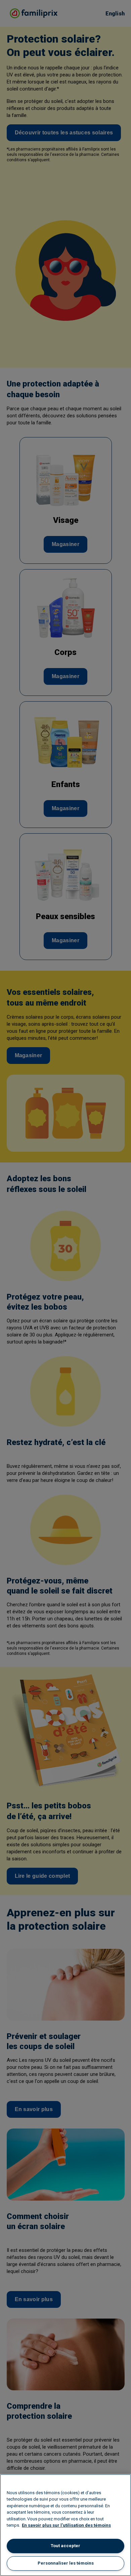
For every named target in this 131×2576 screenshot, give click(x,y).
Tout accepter (65, 2546)
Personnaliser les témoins (66, 2563)
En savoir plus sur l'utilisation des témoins (66, 2525)
